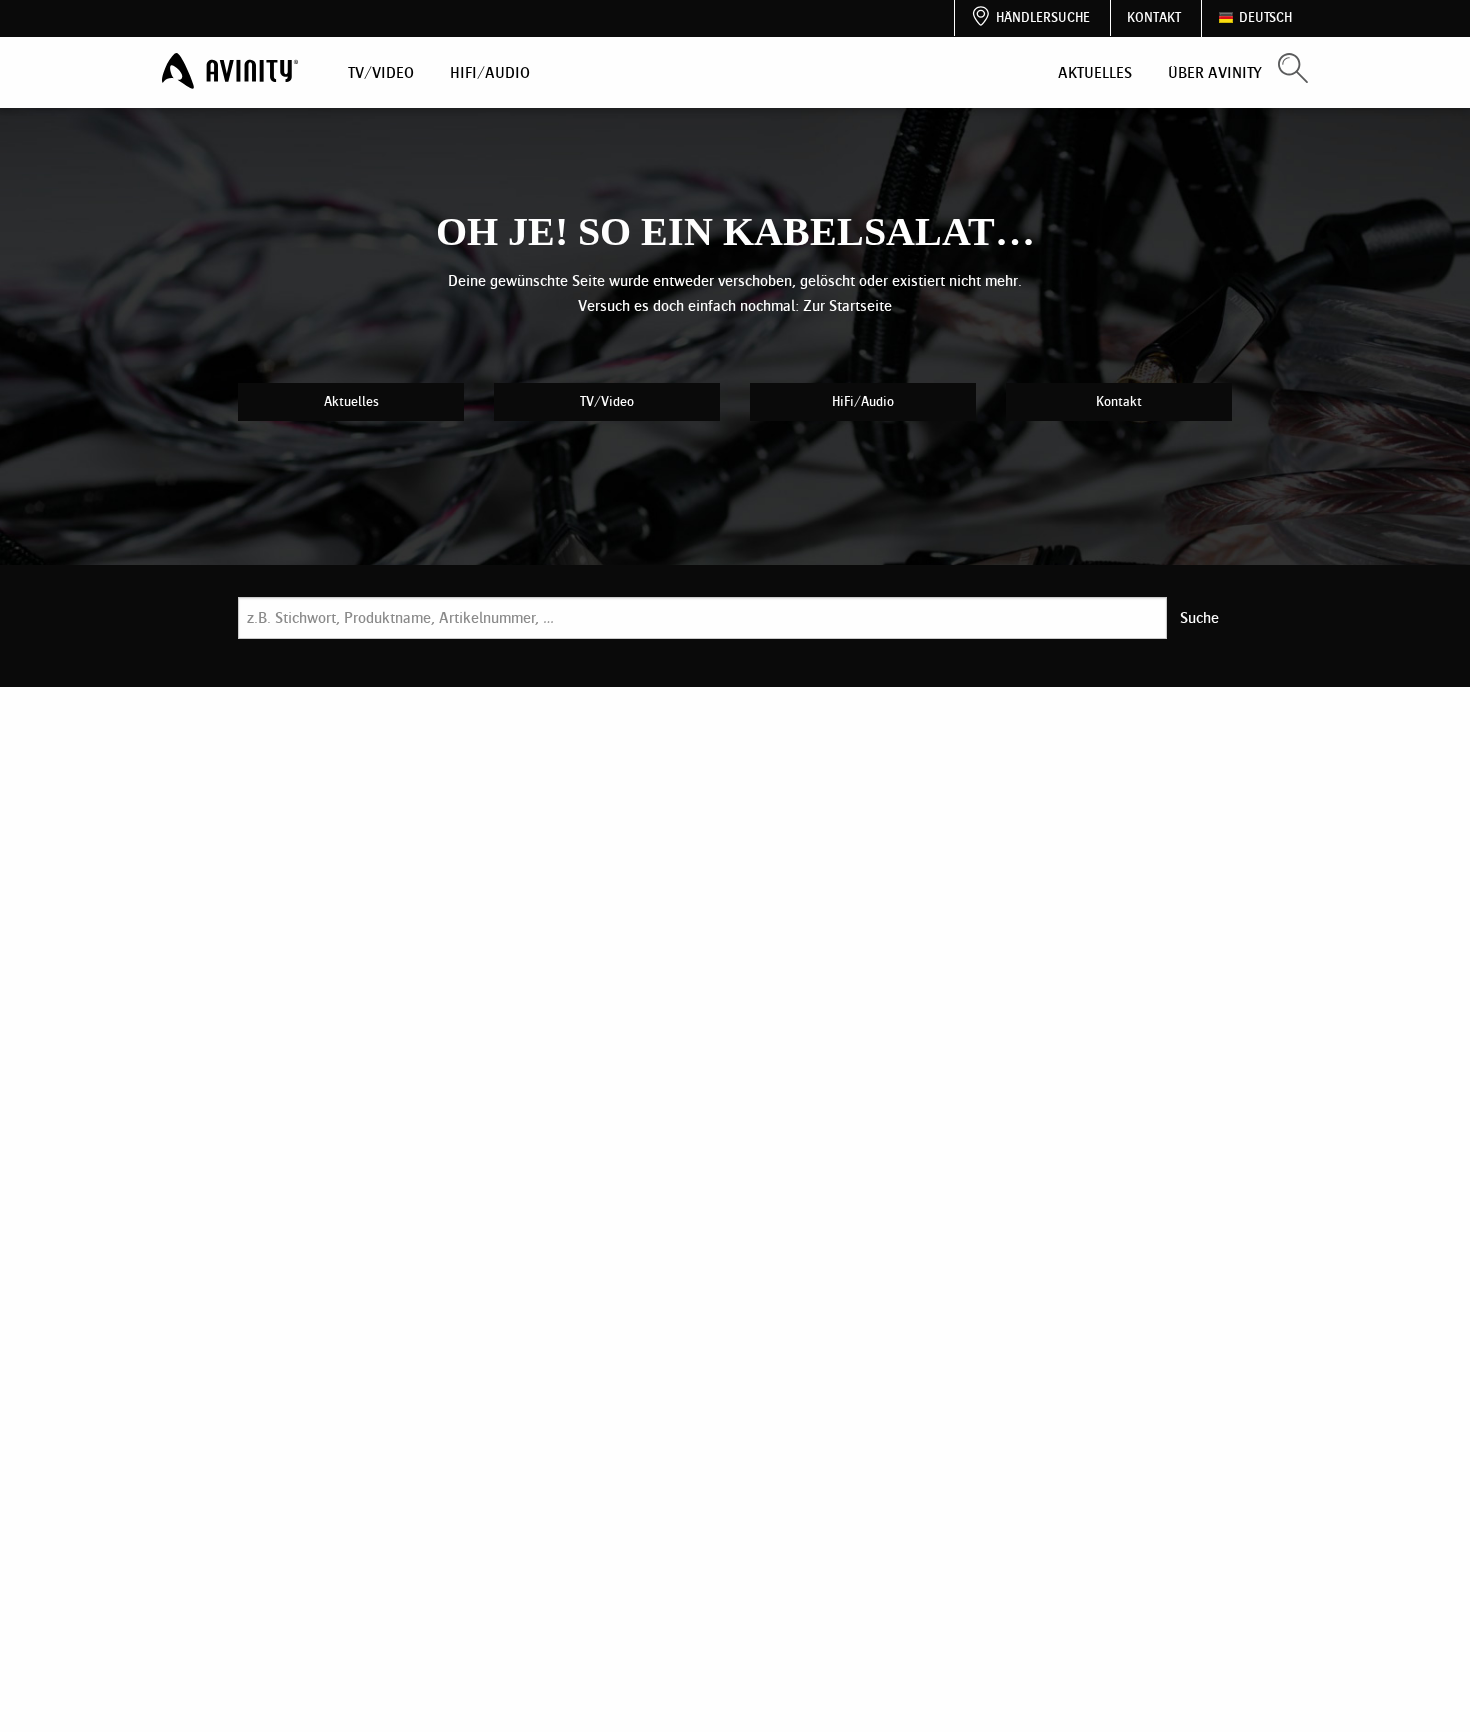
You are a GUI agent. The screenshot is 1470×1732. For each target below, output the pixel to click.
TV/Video (381, 72)
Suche (1199, 617)
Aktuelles (1095, 72)
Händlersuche (1043, 17)
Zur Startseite (847, 305)
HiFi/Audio (490, 72)
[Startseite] (232, 71)
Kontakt (1154, 17)
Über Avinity (1215, 72)
